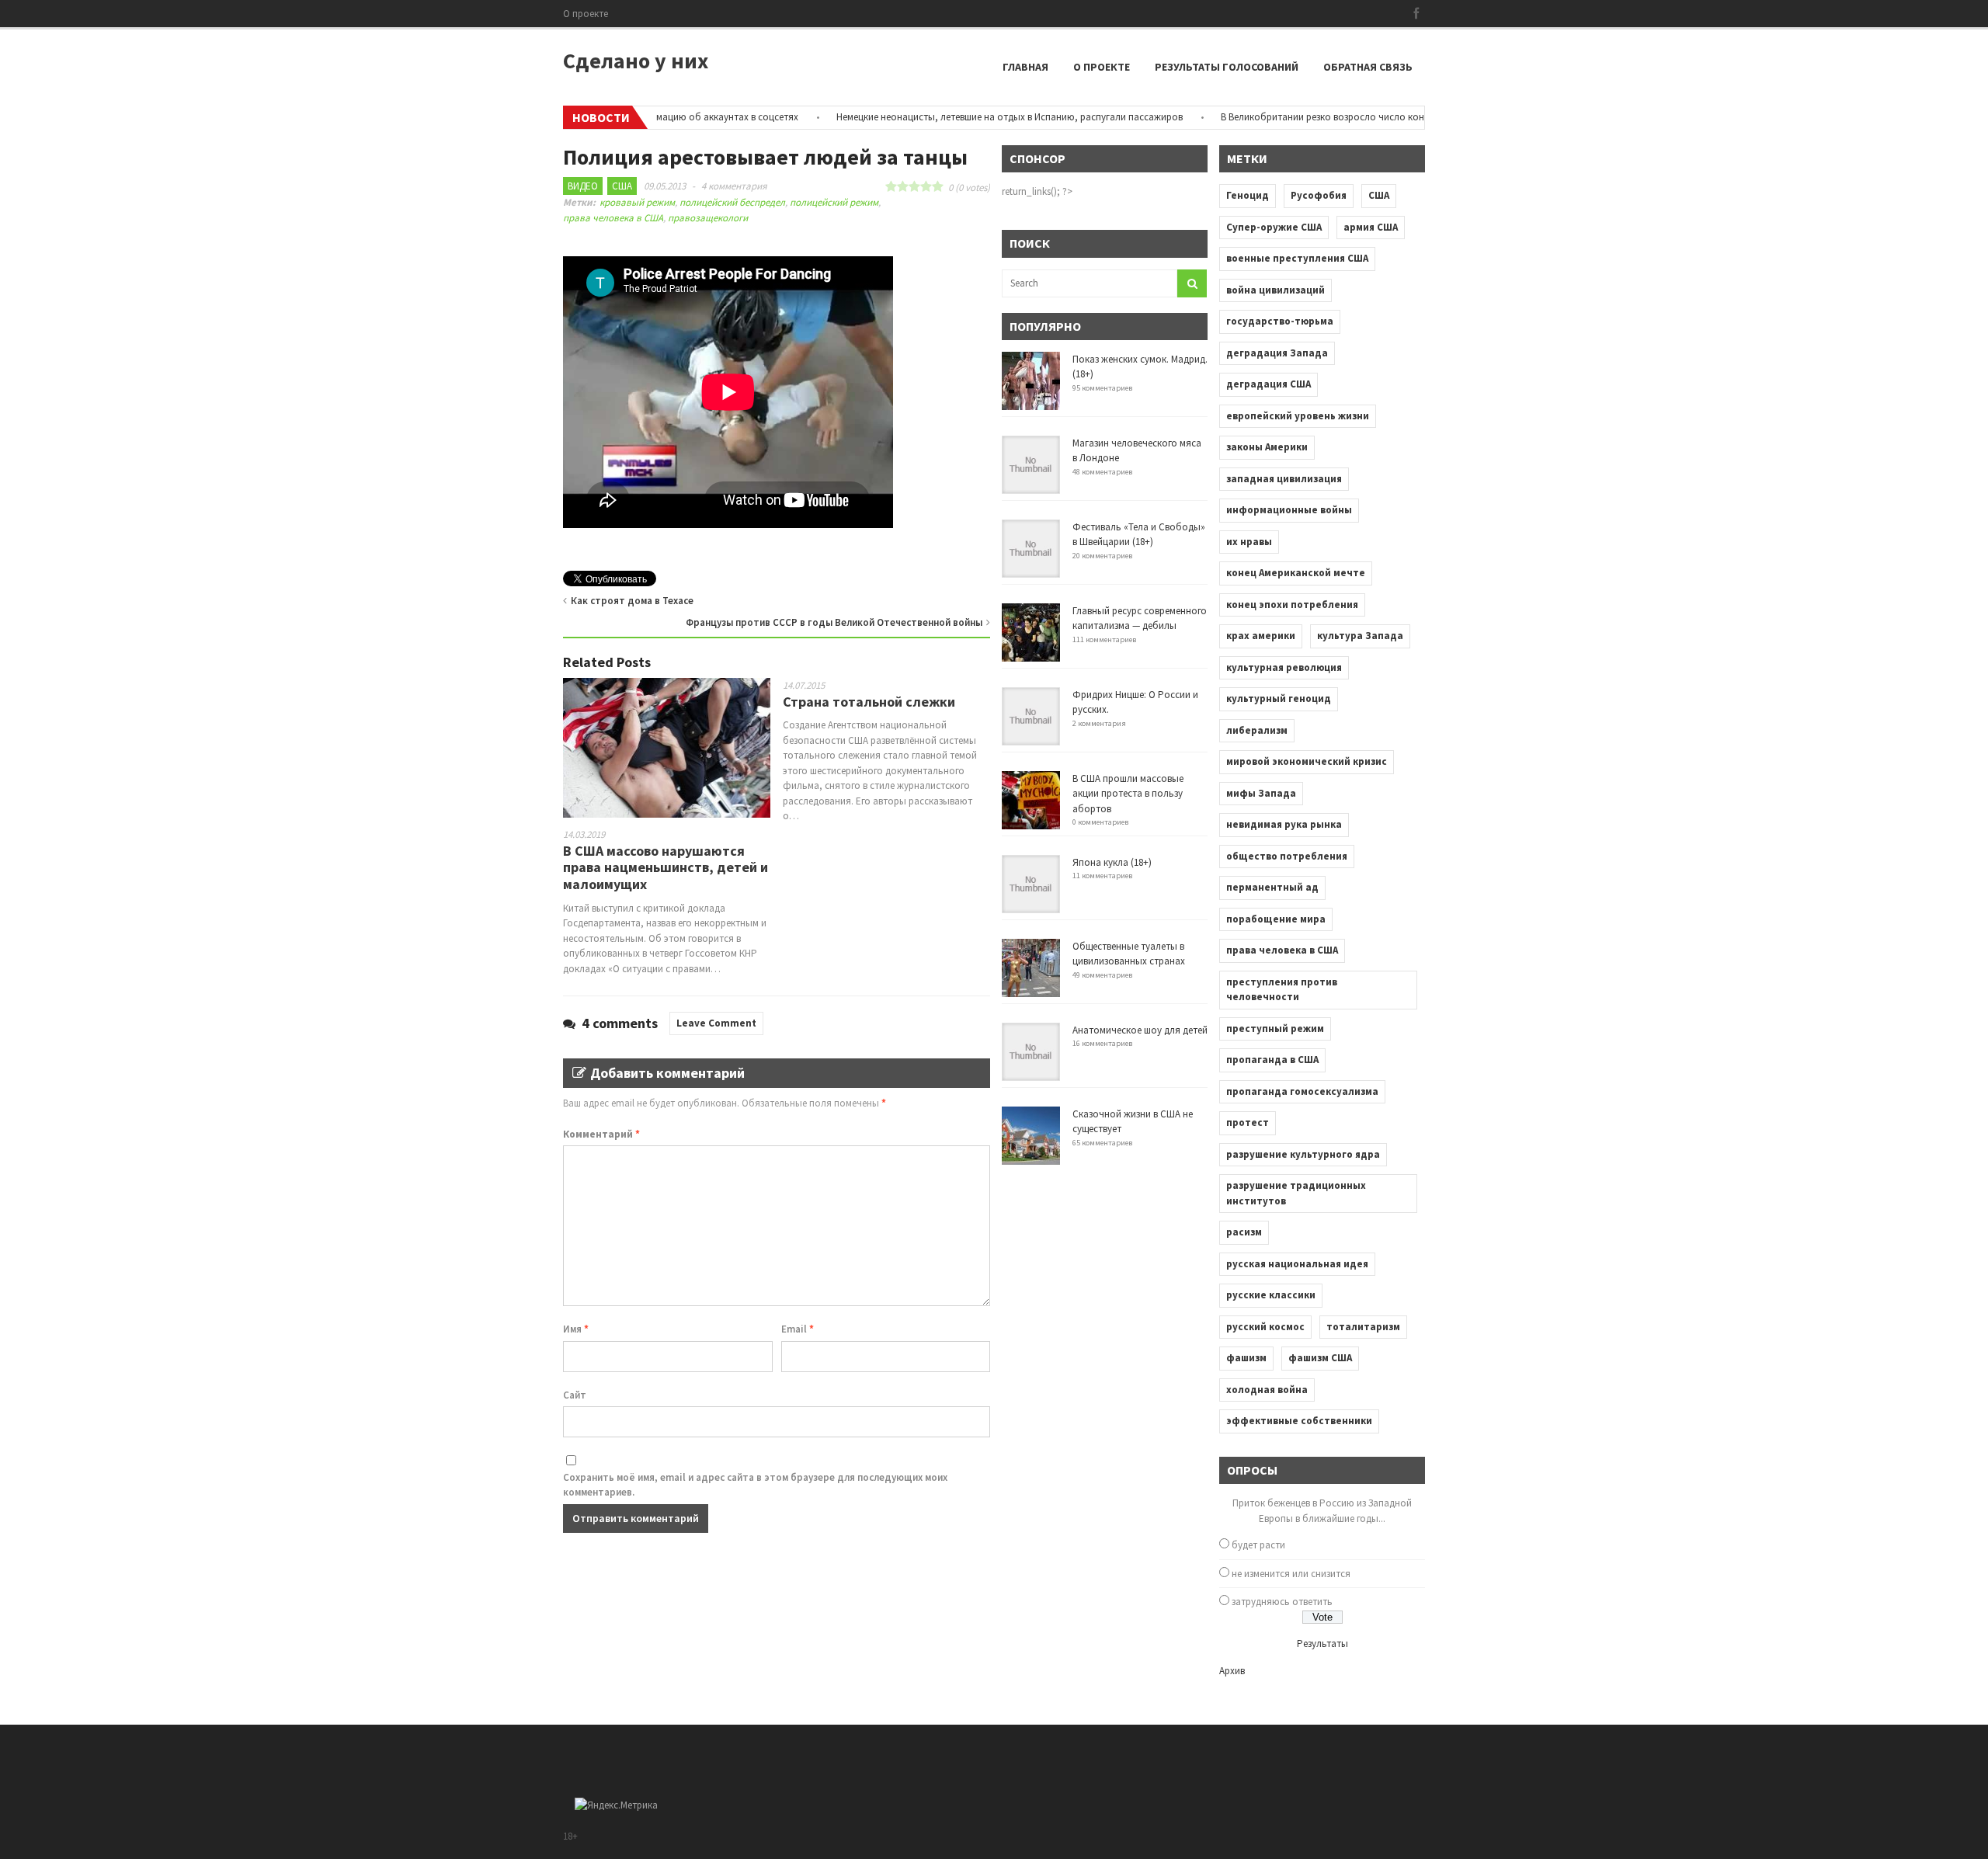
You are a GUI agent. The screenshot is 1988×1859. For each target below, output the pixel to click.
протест (1248, 1122)
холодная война (1267, 1390)
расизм (1244, 1232)
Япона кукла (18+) (1112, 862)
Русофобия (1319, 195)
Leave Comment (716, 1023)
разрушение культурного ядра (1303, 1154)
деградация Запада (1277, 353)
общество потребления (1287, 856)
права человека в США (613, 218)
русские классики (1271, 1295)
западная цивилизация (1284, 479)
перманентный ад (1272, 887)
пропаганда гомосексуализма (1302, 1091)
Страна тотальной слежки (869, 702)
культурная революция (1284, 667)
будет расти (1258, 1545)
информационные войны (1289, 510)
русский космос (1265, 1327)
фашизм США (1320, 1358)
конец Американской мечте (1296, 573)
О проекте (586, 14)
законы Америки (1267, 447)
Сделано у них (636, 61)
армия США (1371, 227)
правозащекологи (708, 218)
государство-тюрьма (1280, 321)
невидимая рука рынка (1284, 824)
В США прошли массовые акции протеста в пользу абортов (1128, 794)
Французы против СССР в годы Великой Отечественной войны (834, 622)
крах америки (1261, 636)
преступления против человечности (1282, 990)
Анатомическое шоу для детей (1140, 1030)
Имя (576, 1329)
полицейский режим (834, 202)
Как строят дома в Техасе (632, 601)
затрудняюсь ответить (1282, 1602)
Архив (1232, 1671)
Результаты (1322, 1644)
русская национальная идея (1297, 1264)
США (622, 186)
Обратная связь (1368, 67)
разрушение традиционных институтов (1296, 1193)
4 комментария (734, 186)
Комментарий (601, 1134)
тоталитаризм (1363, 1327)
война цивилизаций (1276, 290)
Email (798, 1329)
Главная (1025, 67)
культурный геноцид (1279, 698)
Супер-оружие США (1274, 227)
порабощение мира (1276, 919)
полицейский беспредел (732, 202)
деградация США (1269, 384)
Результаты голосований (1227, 67)
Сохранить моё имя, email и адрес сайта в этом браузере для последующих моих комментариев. (755, 1485)
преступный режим (1275, 1029)
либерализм (1257, 730)
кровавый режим (637, 202)
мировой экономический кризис (1307, 761)
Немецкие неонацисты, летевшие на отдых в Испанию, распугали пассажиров (964, 117)
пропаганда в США (1272, 1060)
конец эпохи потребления (1292, 605)
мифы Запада (1261, 793)
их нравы (1249, 542)
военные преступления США (1297, 258)
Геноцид (1248, 195)
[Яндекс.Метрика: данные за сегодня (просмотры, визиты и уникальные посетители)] (616, 1805)
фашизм (1246, 1358)
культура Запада (1360, 636)
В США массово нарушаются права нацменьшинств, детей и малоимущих (666, 867)
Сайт (575, 1395)
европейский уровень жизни (1298, 416)
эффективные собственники (1299, 1421)
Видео (583, 186)
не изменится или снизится (1291, 1574)
